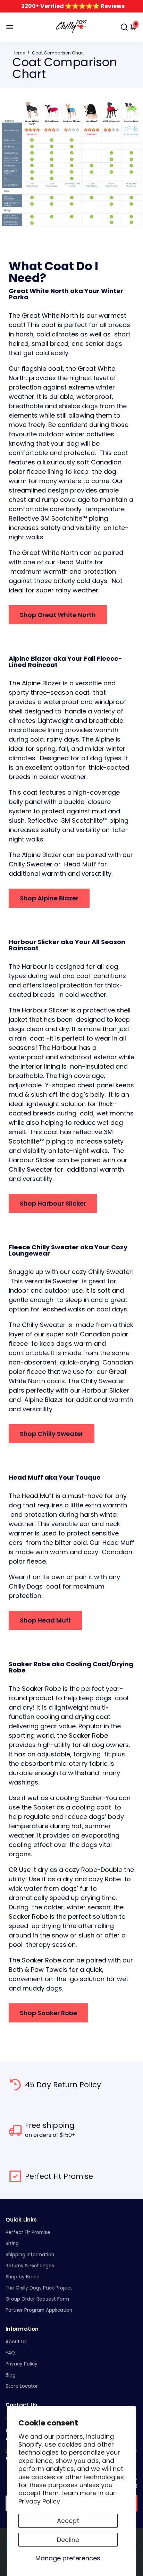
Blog (11, 2375)
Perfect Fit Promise (28, 2232)
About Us (16, 2342)
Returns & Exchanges (30, 2266)
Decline (68, 2540)
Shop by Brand (23, 2277)
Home (19, 53)
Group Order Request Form (37, 2299)
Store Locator (22, 2386)
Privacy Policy (39, 2501)
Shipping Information (30, 2255)
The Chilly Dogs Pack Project (39, 2288)
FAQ (10, 2353)
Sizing (12, 2244)
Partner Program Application (39, 2310)
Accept (68, 2521)
